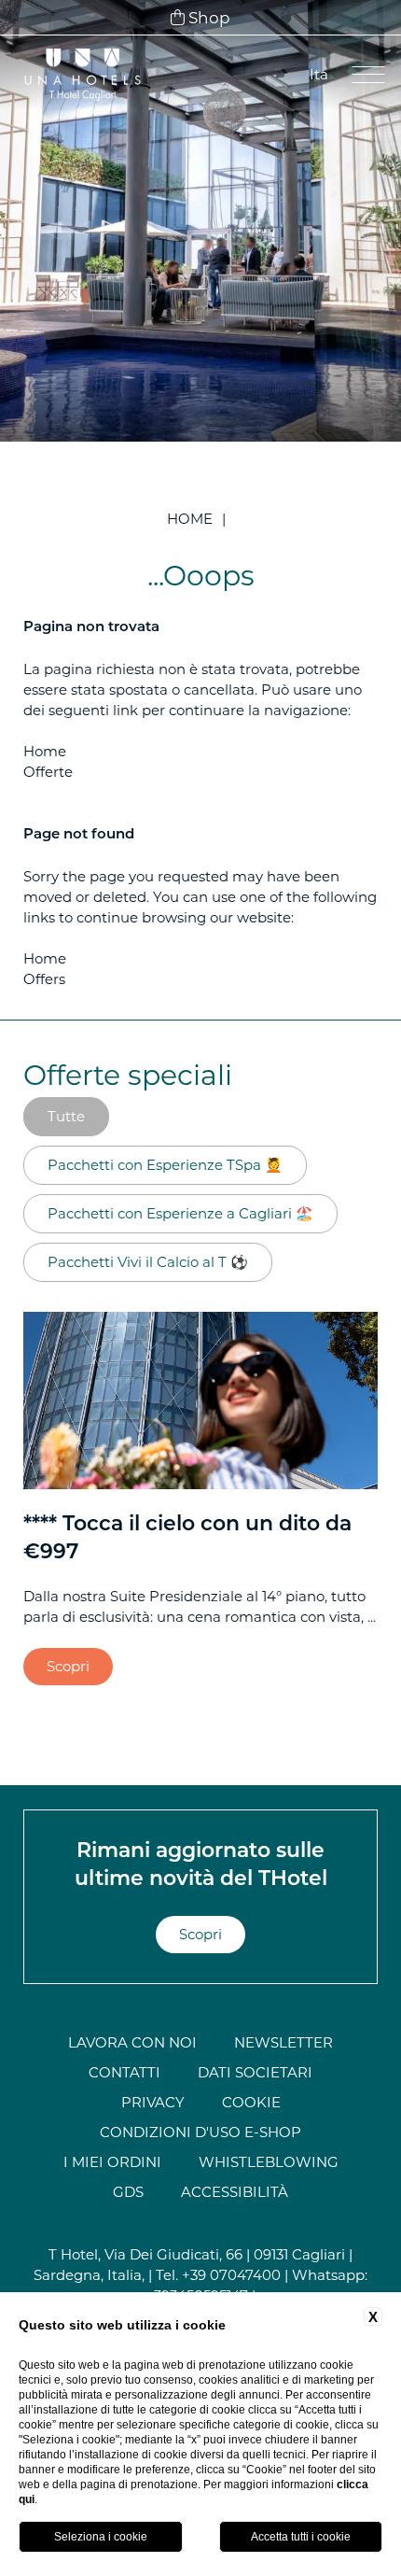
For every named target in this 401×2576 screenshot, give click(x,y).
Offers (44, 979)
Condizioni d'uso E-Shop (200, 2132)
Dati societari (255, 2072)
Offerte (48, 772)
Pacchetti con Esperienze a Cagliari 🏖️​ (180, 1213)
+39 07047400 (231, 2275)
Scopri (68, 1666)
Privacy (153, 2102)
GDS (128, 2192)
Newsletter (283, 2042)
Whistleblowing (269, 2162)
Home (190, 519)
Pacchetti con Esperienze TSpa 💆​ (165, 1165)
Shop (207, 18)
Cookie (251, 2102)
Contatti (124, 2072)
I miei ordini (112, 2162)
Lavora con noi (132, 2042)
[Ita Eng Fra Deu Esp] (318, 75)
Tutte (66, 1116)
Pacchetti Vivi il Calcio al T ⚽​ (148, 1262)
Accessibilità (235, 2192)
